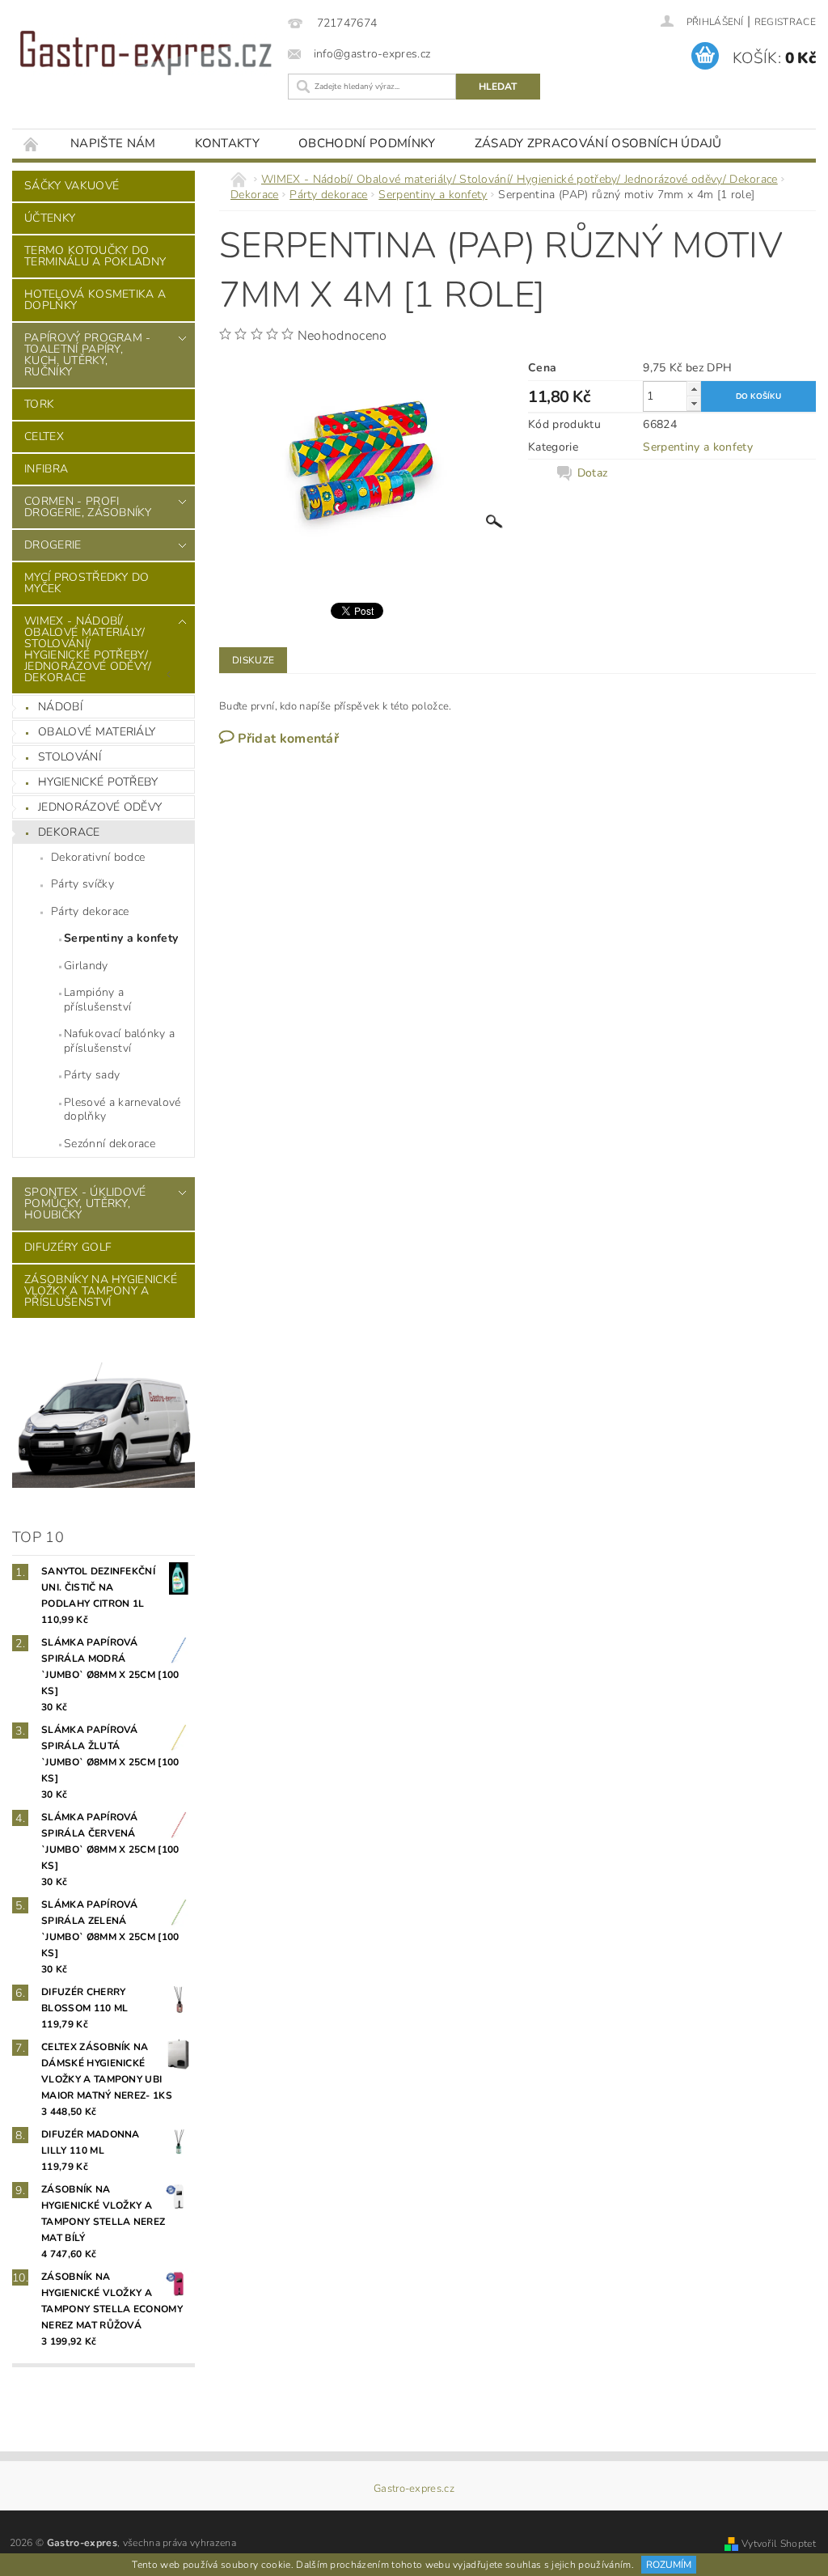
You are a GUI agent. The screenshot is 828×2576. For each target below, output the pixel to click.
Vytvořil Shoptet (779, 2544)
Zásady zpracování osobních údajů (598, 143)
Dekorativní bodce (98, 857)
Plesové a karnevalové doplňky (123, 1110)
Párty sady (92, 1075)
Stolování (70, 757)
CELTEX (44, 436)
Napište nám (113, 143)
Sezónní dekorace (110, 1144)
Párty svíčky (82, 884)
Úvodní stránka (32, 144)
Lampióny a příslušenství (97, 1000)
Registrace (785, 22)
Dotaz (593, 473)
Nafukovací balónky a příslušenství (119, 1041)
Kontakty (228, 143)
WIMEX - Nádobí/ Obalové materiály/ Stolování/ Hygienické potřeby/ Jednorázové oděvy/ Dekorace (88, 649)
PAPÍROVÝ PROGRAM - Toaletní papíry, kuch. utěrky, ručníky (88, 355)
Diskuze (253, 660)
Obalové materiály (97, 732)
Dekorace (69, 832)
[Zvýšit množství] (694, 389)
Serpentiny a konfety (121, 938)
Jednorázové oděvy (100, 807)
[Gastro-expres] (146, 53)
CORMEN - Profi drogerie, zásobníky (88, 507)
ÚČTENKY (50, 218)
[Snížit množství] (694, 403)
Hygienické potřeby (98, 782)
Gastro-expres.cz (414, 2489)
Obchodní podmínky (367, 143)
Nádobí (60, 707)
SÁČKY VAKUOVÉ (72, 186)
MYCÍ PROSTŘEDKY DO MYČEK (87, 583)
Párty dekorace (90, 911)
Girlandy (86, 966)
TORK (39, 404)
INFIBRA (46, 469)
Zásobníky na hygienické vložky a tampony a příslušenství (101, 1291)
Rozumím (669, 2565)
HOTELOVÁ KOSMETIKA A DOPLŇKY (95, 300)
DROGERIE (53, 545)
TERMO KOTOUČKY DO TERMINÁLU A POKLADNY (95, 256)
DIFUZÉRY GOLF (68, 1247)
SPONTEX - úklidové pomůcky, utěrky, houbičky (85, 1203)
